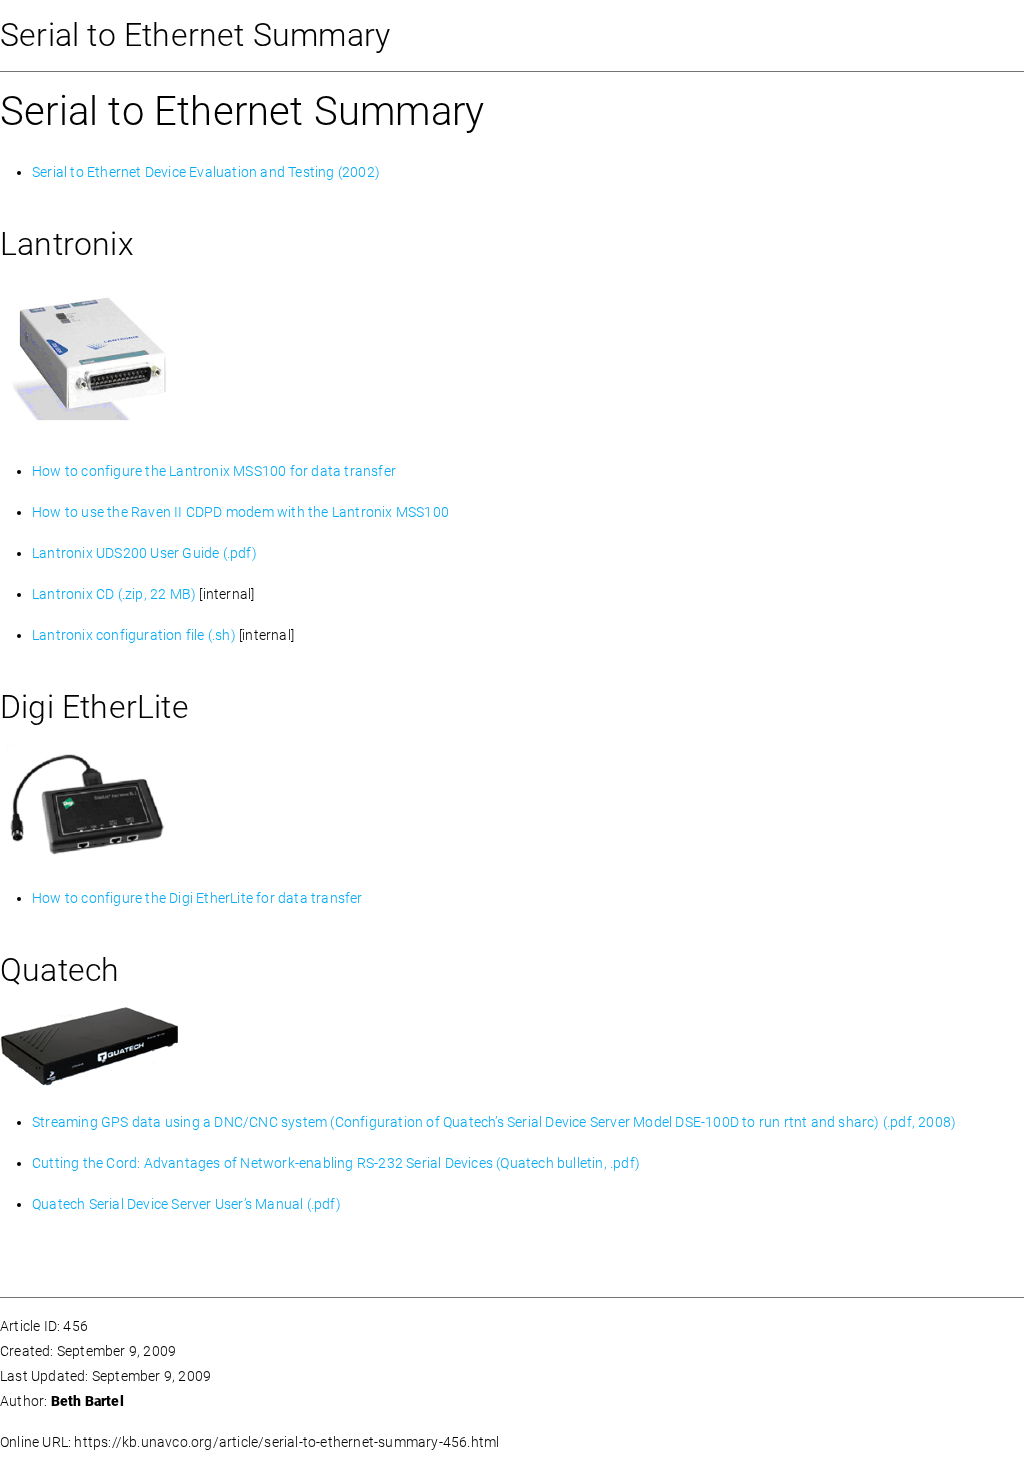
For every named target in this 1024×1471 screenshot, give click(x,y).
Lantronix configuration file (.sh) (134, 635)
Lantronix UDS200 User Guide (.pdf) (144, 553)
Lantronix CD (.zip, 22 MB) (114, 594)
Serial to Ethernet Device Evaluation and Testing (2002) (206, 172)
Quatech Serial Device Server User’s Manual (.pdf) (186, 1204)
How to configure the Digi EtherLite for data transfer (197, 898)
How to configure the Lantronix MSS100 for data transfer (214, 471)
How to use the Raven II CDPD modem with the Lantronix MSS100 (240, 512)
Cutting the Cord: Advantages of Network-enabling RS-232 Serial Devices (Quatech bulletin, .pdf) (336, 1163)
